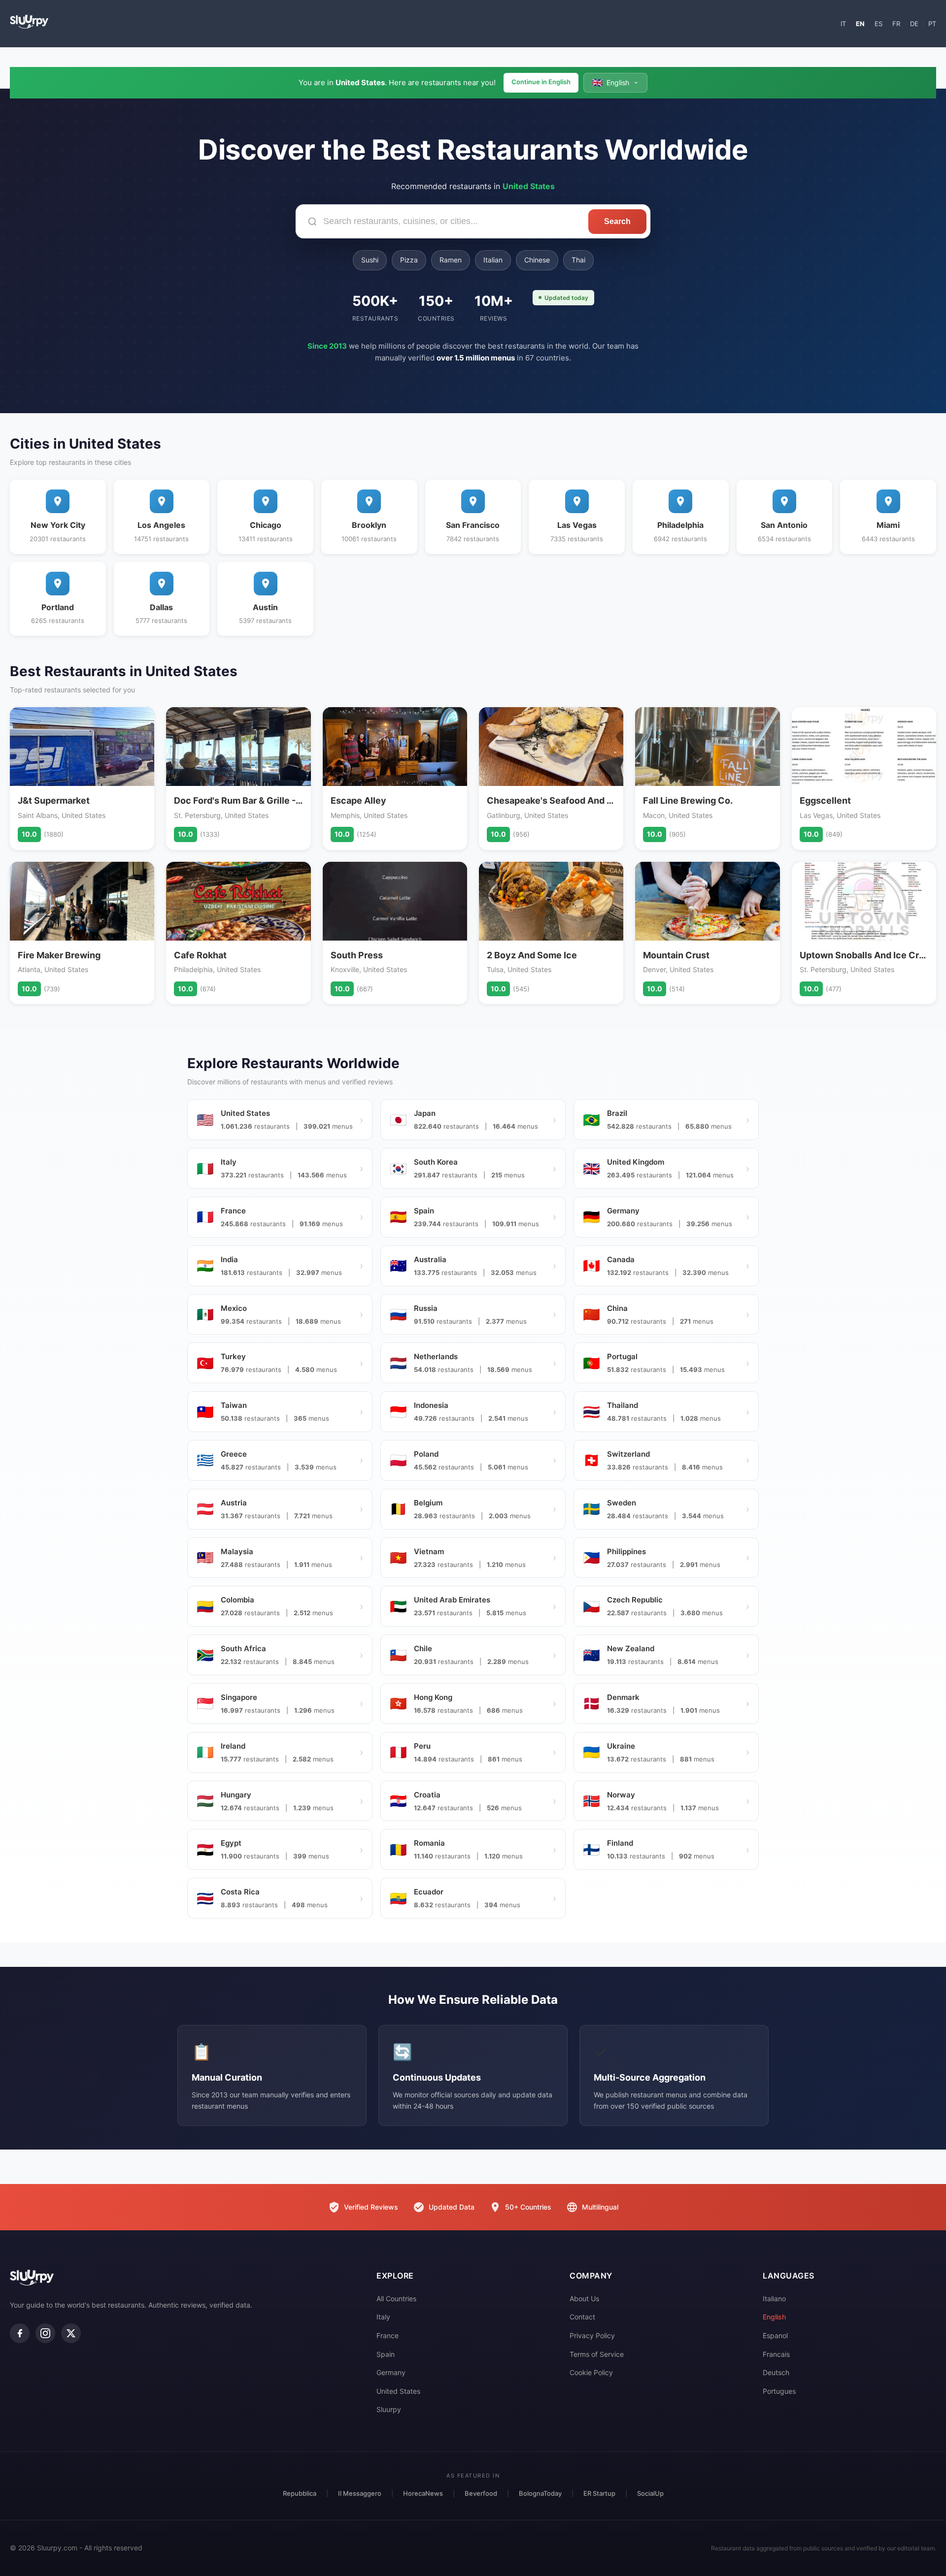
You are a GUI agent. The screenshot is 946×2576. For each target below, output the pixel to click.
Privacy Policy (592, 2335)
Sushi (370, 260)
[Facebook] (20, 2333)
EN (860, 24)
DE (914, 24)
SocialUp (650, 2493)
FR (896, 24)
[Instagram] (45, 2333)
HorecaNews (423, 2493)
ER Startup (599, 2493)
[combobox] (442, 221)
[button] (615, 83)
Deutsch (776, 2372)
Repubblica (300, 2493)
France (388, 2335)
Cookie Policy (591, 2372)
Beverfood (481, 2493)
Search (617, 221)
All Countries (396, 2299)
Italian (493, 260)
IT (843, 24)
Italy (383, 2317)
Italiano (774, 2299)
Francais (776, 2354)
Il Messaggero (360, 2493)
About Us (584, 2299)
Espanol (775, 2335)
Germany (391, 2372)
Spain (386, 2354)
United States (398, 2391)
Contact (582, 2317)
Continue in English (541, 82)
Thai (578, 260)
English (774, 2317)
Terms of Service (597, 2354)
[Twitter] (71, 2333)
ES (878, 24)
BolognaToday (540, 2493)
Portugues (779, 2391)
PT (932, 24)
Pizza (409, 260)
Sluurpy (389, 2409)
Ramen (451, 260)
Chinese (537, 260)
